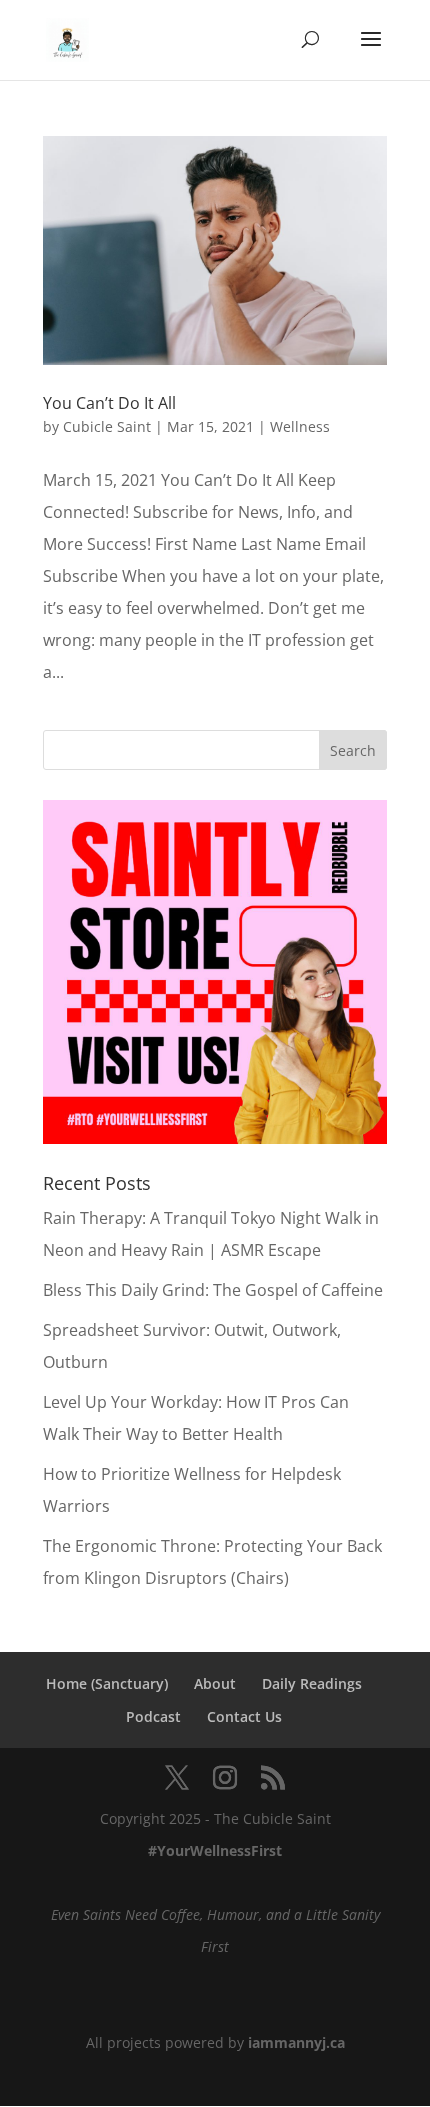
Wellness (300, 426)
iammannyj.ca (296, 2042)
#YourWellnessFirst (215, 1850)
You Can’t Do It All (109, 403)
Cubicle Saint (107, 426)
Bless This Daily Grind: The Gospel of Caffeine (213, 1290)
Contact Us (244, 1716)
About (215, 1683)
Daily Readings (312, 1683)
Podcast (153, 1716)
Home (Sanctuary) (107, 1683)
